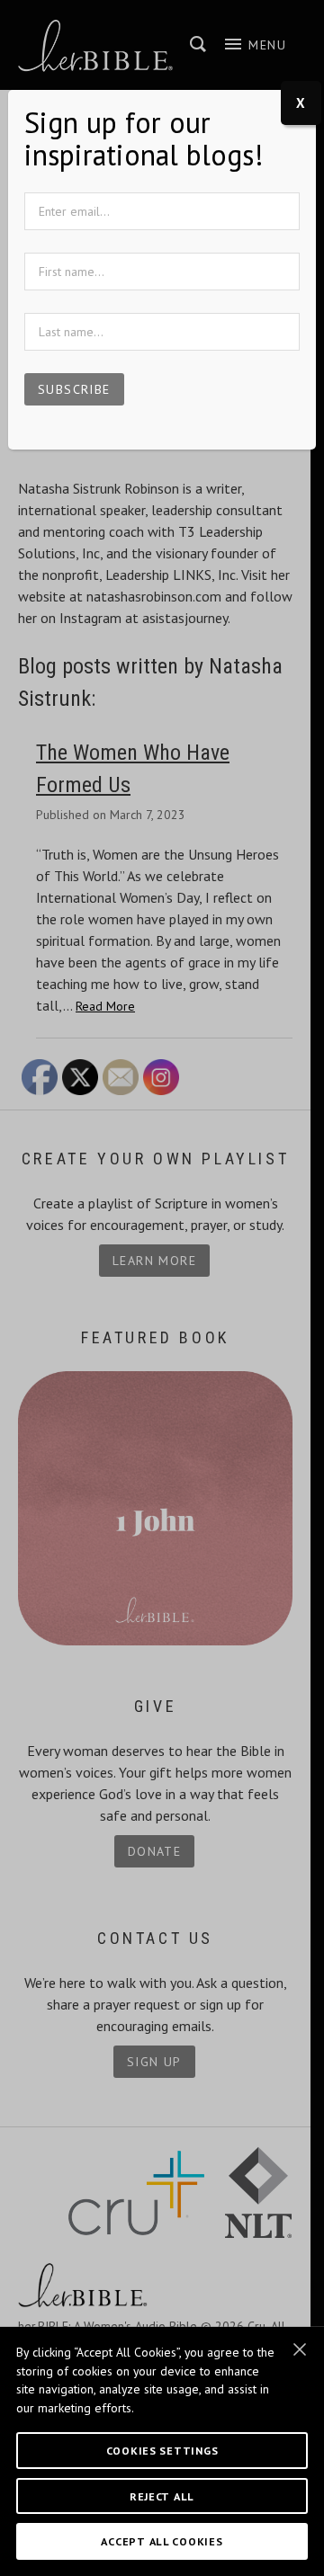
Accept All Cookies (162, 2541)
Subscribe (74, 389)
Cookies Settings (162, 2450)
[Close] (300, 2349)
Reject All (162, 2496)
